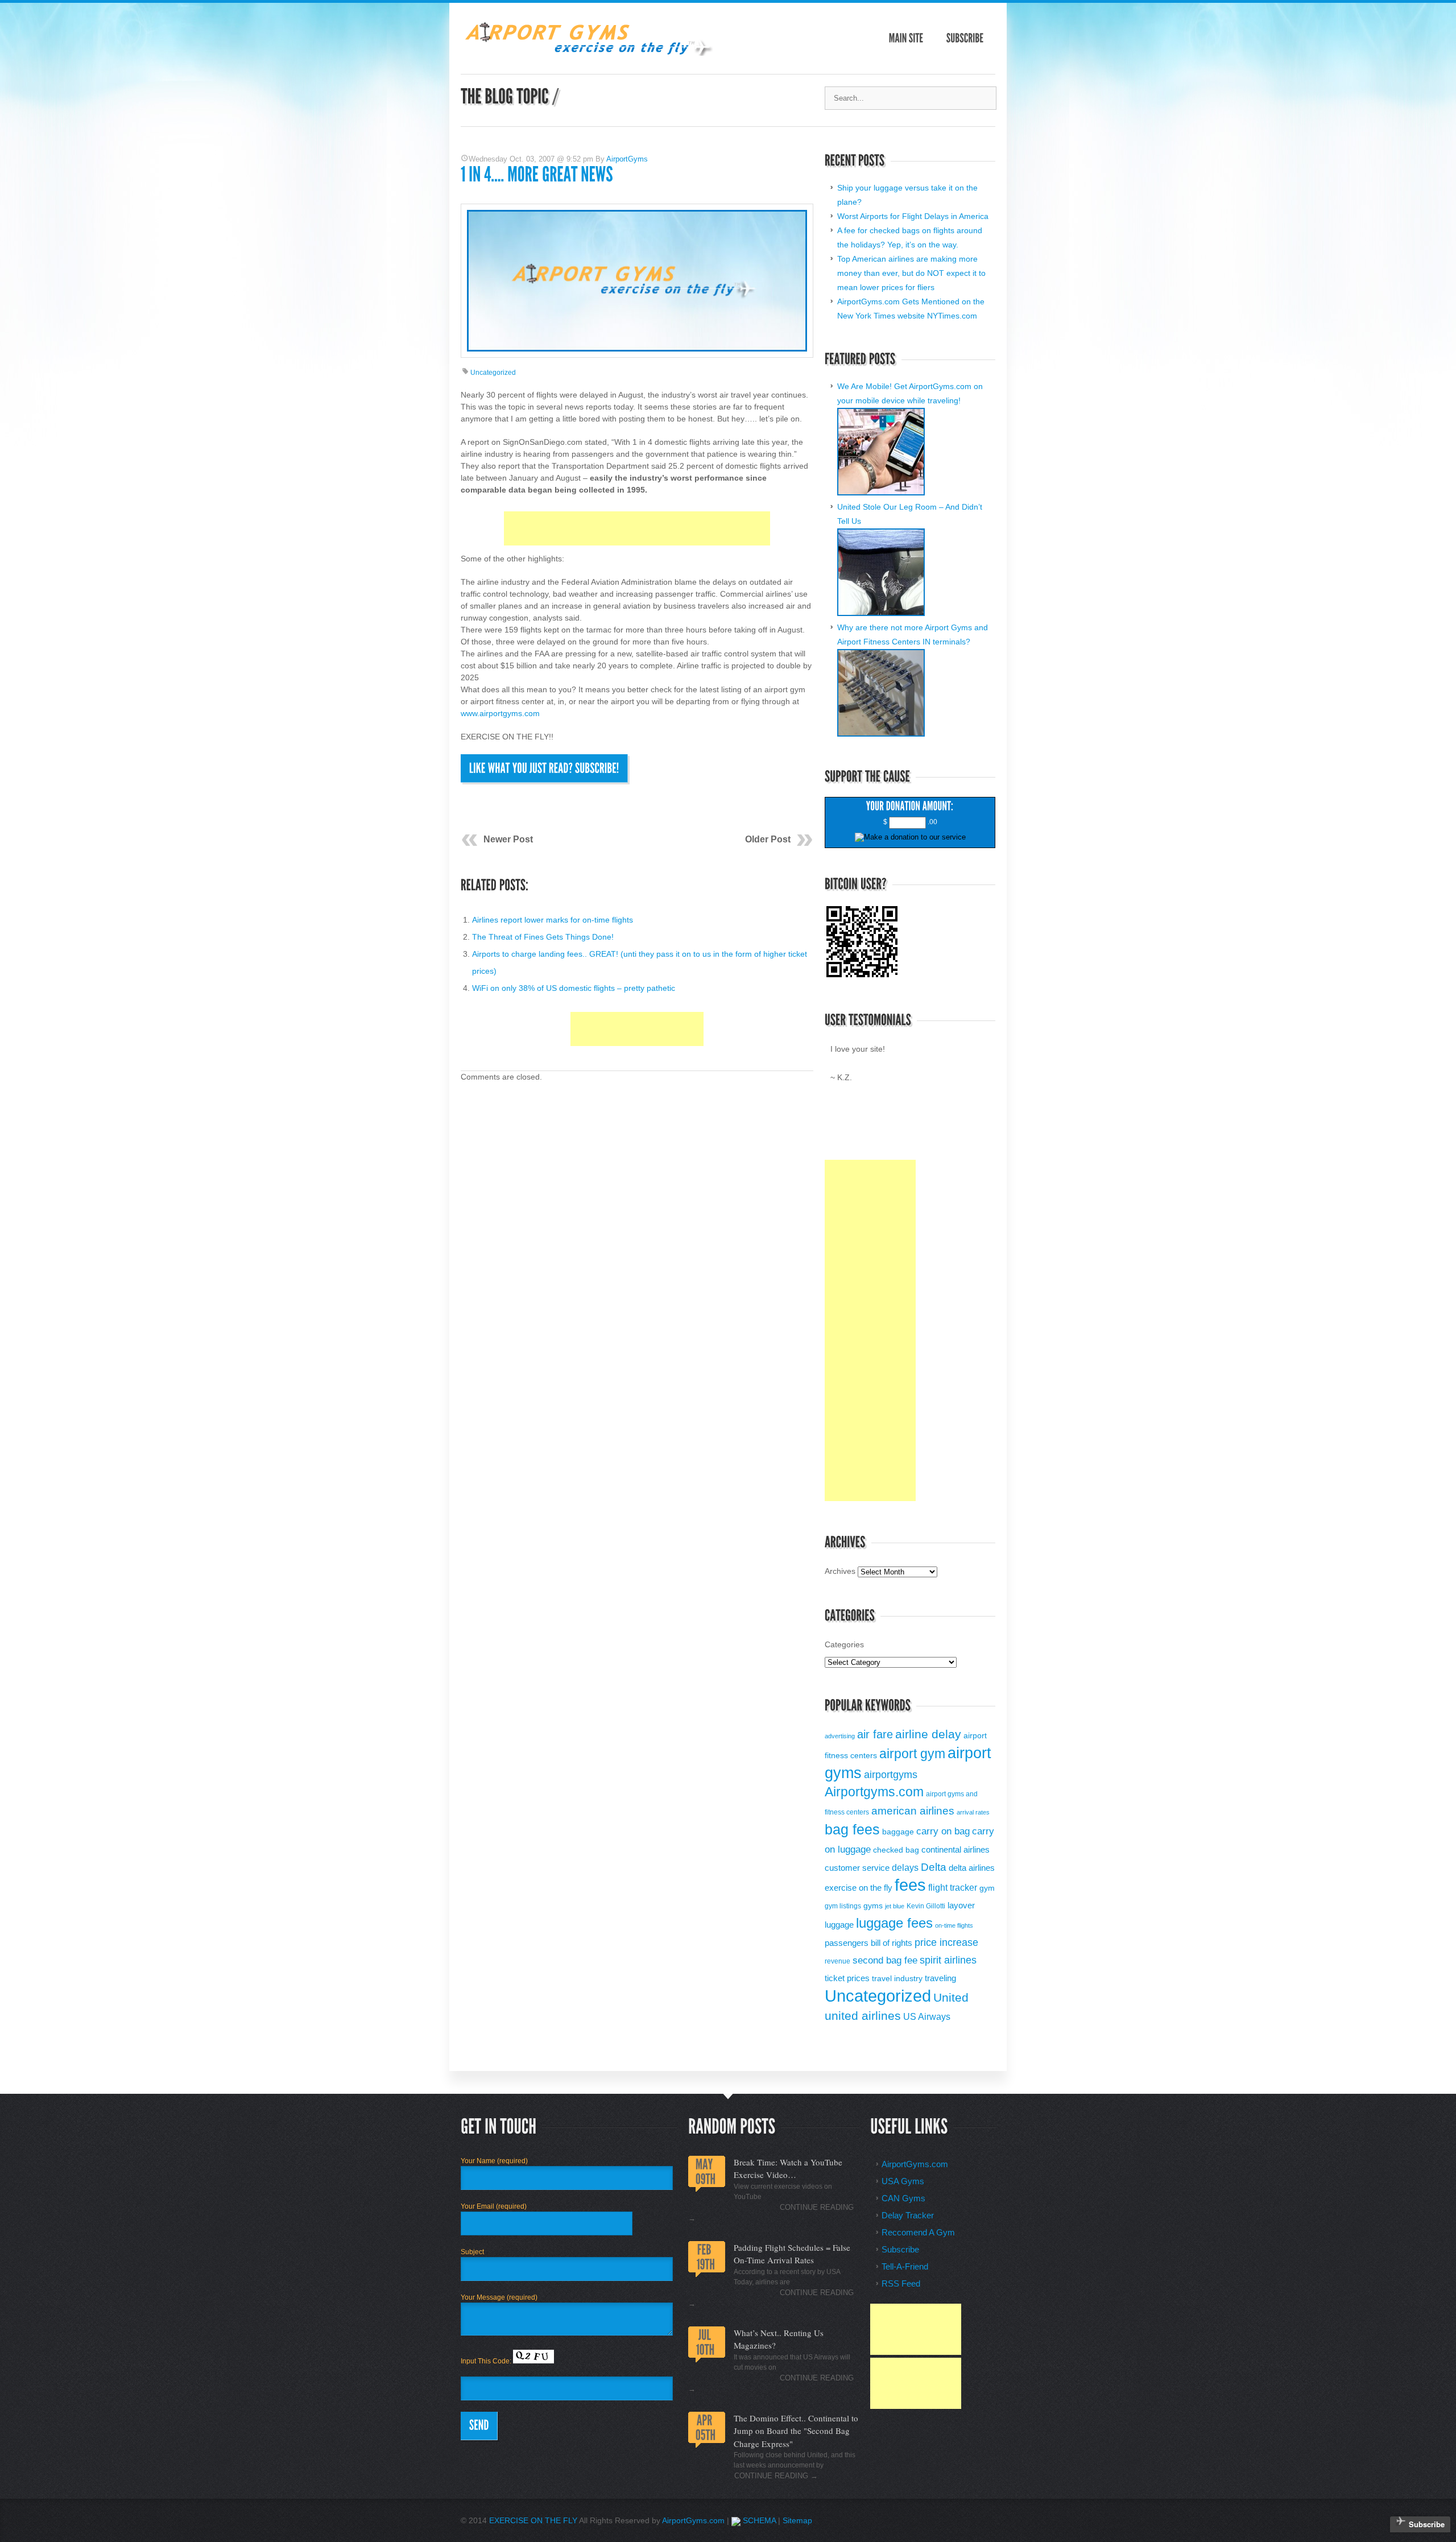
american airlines (913, 1811)
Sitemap (797, 2520)
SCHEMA (758, 2520)
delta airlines (972, 1868)
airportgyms (891, 1775)
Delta (934, 1867)
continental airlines (955, 1849)
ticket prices (847, 1978)
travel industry (897, 1979)
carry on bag (943, 1831)
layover (961, 1905)
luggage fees (894, 1923)
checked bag (896, 1850)
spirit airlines (948, 1960)
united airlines (863, 2016)
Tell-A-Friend (905, 2266)
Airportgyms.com (874, 1792)
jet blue (895, 1906)
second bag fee (885, 1960)
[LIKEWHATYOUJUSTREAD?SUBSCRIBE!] (544, 768)
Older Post (768, 839)
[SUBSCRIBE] (965, 38)
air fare (875, 1734)
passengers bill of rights (868, 1943)
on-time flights (954, 1925)
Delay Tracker (908, 2215)
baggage (898, 1832)
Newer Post (508, 839)
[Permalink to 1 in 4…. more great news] (537, 175)
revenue (837, 1961)
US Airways (927, 2016)
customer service (857, 1868)
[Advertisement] (637, 528)
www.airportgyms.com (500, 713)
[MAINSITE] (906, 38)
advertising (840, 1736)
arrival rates (973, 1812)
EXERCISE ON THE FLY (533, 2520)
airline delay (928, 1734)
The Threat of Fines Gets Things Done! (543, 937)
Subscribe (900, 2249)
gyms (873, 1906)
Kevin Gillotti (926, 1906)
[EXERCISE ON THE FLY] (587, 53)
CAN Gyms (903, 2198)
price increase (946, 1942)
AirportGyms (627, 159)
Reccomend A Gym (918, 2232)
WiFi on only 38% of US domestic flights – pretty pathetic (574, 988)
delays (905, 1867)
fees (910, 1885)
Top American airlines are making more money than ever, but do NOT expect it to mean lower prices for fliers (911, 273)
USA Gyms (903, 2181)
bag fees (852, 1829)
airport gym (912, 1754)
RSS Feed (901, 2283)
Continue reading (776, 2476)
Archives (840, 1571)
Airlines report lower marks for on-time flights (553, 920)
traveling (940, 1978)
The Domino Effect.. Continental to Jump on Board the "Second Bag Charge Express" (796, 2431)
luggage (839, 1925)
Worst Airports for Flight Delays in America (913, 216)
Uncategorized (493, 373)
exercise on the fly (859, 1888)
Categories (844, 1644)
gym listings (843, 1906)
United (951, 1998)
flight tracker (953, 1887)
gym (987, 1888)
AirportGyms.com (915, 2164)
